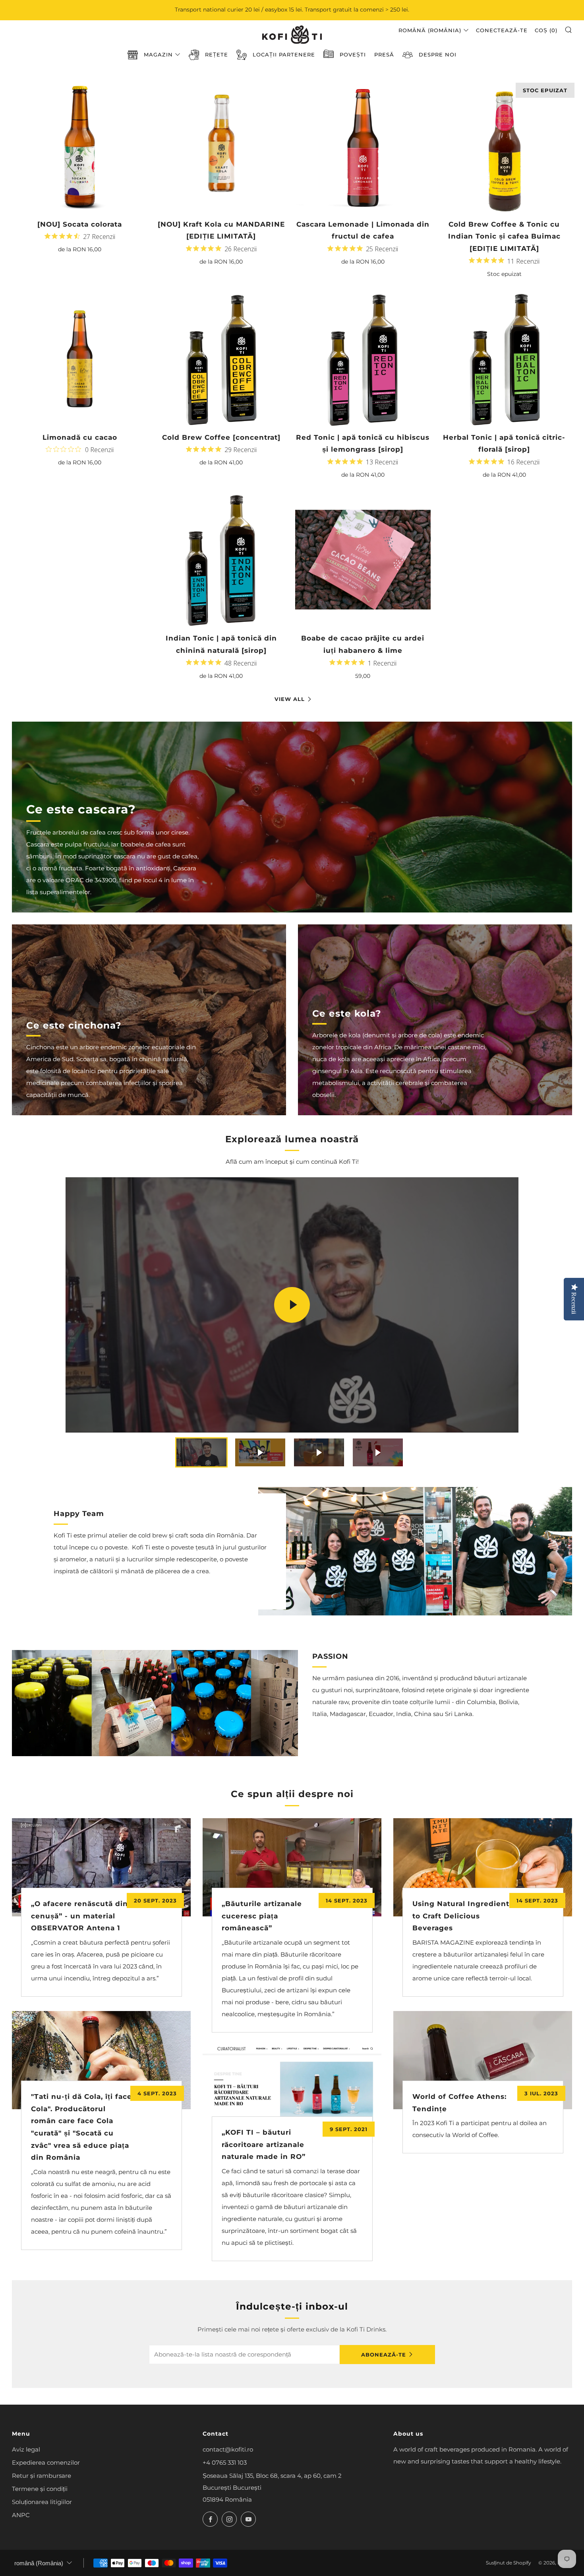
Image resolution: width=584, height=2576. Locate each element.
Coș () (546, 30)
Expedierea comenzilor (46, 2462)
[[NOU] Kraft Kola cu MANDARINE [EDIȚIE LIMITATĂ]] (221, 146)
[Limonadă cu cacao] (80, 359)
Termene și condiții (40, 2489)
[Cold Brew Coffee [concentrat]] (221, 359)
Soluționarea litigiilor (42, 2502)
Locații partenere (284, 54)
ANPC (21, 2515)
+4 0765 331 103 (225, 2462)
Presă (384, 54)
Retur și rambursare (42, 2476)
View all (290, 699)
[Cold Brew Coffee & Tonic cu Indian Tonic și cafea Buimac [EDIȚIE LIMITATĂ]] (504, 146)
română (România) (430, 30)
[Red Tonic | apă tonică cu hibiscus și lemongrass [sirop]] (363, 359)
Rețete (217, 54)
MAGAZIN (158, 54)
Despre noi (438, 54)
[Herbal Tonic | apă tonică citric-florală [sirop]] (504, 359)
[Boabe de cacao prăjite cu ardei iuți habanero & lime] (363, 560)
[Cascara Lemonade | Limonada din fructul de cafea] (363, 146)
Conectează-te (502, 30)
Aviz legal (26, 2449)
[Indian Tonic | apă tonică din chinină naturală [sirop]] (221, 560)
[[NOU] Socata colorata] (80, 146)
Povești (353, 54)
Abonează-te (384, 2355)
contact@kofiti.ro (228, 2449)
